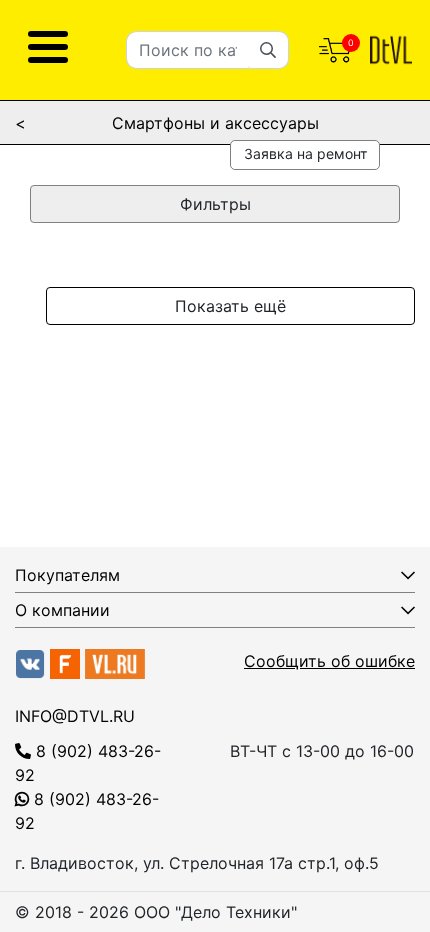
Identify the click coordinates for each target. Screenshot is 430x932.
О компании (62, 610)
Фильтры (215, 204)
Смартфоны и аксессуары (215, 123)
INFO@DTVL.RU (75, 716)
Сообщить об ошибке (329, 661)
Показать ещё (230, 306)
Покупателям (67, 575)
